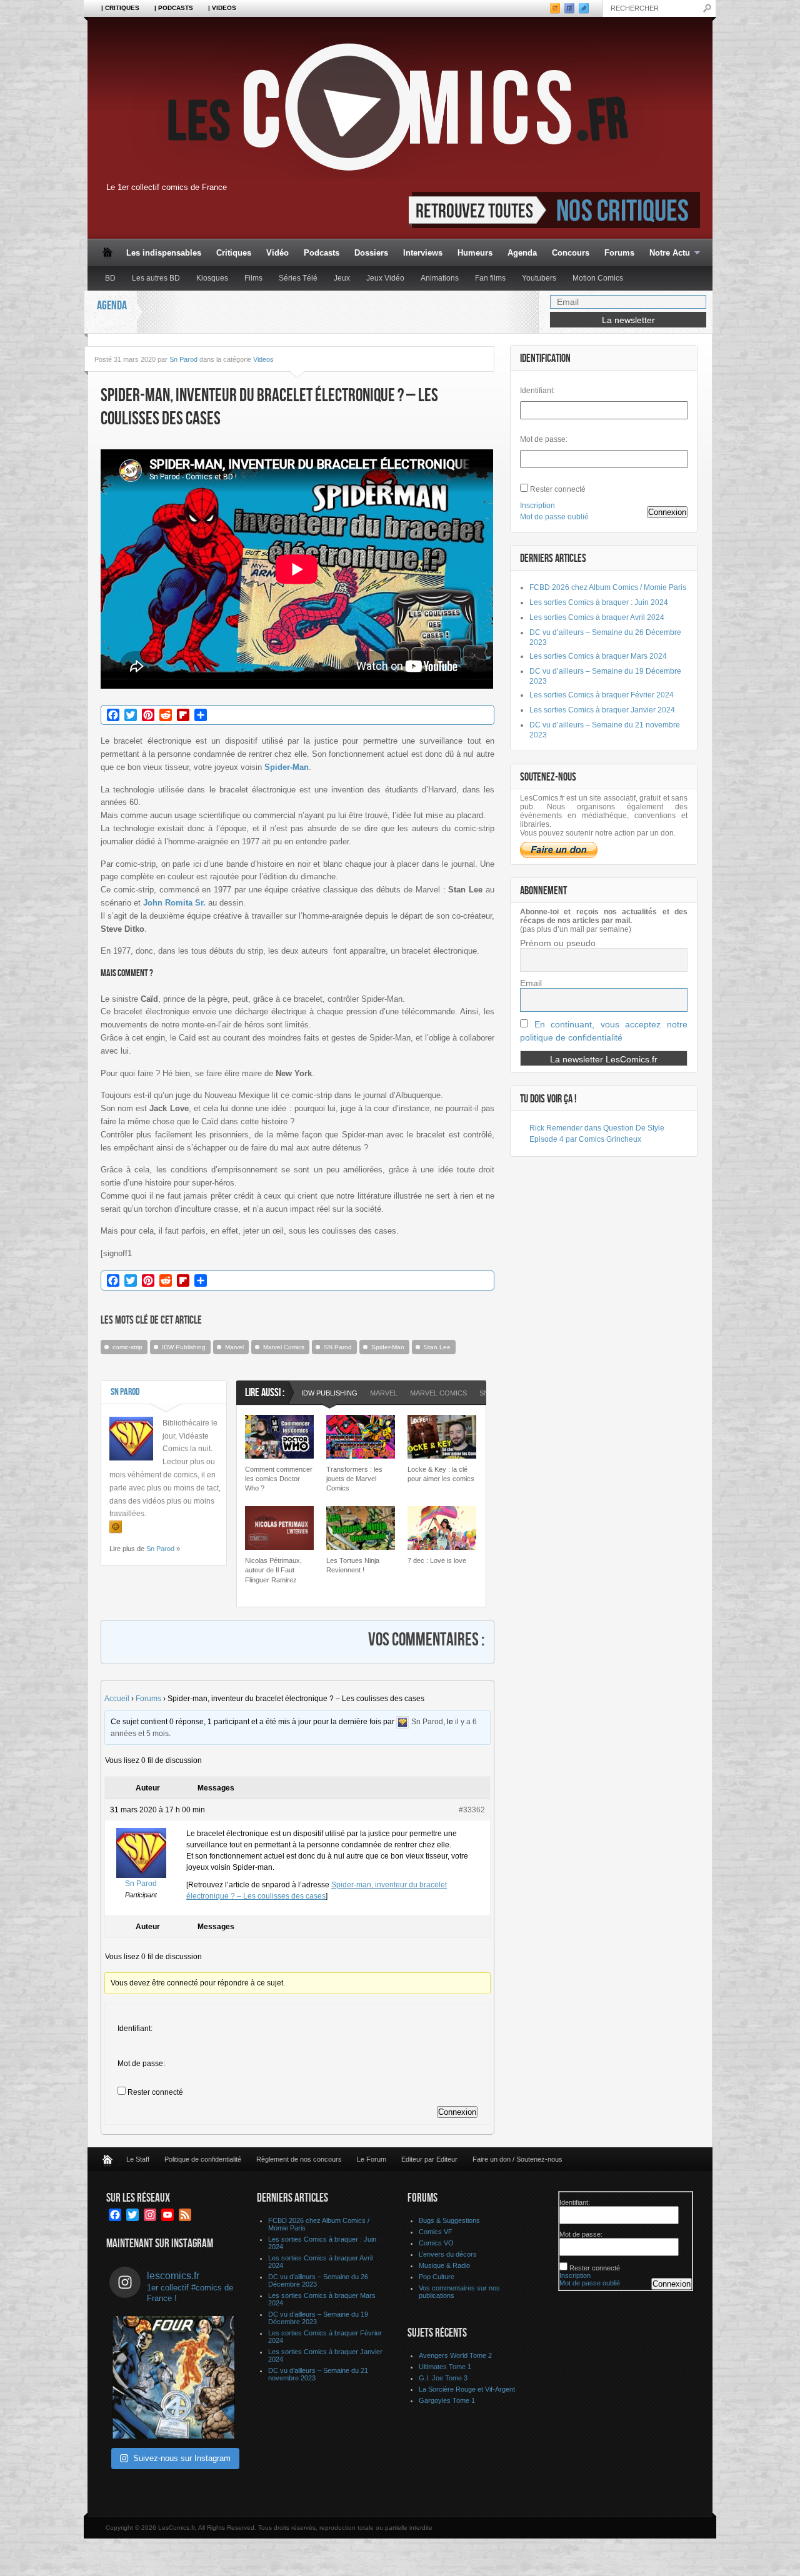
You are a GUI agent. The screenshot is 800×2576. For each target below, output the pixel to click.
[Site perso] (116, 1527)
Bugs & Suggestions (449, 2220)
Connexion (457, 2112)
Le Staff (138, 2159)
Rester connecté (155, 2092)
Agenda (522, 253)
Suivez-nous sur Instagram (182, 2458)
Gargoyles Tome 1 (447, 2400)
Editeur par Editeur (429, 2159)
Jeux (342, 278)
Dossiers (371, 253)
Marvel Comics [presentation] (438, 1393)
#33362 (472, 1810)
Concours (571, 253)
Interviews (423, 253)
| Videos (222, 8)
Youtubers (539, 278)
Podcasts (322, 253)
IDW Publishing (184, 1347)
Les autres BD (156, 278)
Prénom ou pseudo (558, 943)
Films (253, 278)
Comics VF (436, 2232)
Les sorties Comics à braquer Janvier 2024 (602, 710)
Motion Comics (598, 278)
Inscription (537, 506)
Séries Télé (298, 278)
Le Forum (372, 2159)
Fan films (490, 278)
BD (110, 278)
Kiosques (212, 278)
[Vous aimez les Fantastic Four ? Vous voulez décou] (174, 2377)
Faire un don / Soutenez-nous (517, 2159)
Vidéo (277, 253)
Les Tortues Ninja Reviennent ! (353, 1565)
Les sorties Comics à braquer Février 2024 (602, 695)
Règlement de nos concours (299, 2159)
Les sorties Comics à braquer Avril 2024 (597, 617)
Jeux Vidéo (385, 278)
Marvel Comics (284, 1347)
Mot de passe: (141, 2064)
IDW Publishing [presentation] (329, 1393)
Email (531, 983)
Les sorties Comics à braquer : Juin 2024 (599, 602)
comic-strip (127, 1347)
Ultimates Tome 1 (445, 2367)
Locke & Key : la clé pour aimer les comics (441, 1474)
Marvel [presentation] (384, 1393)
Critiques (234, 253)
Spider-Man (388, 1347)
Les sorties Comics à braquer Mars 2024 (598, 656)
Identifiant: (135, 2029)
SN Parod (338, 1347)
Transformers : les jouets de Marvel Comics (354, 1479)
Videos (263, 359)
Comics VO (436, 2243)
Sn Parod (183, 359)
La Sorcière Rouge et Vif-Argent (467, 2389)
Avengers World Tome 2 (455, 2355)
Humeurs (475, 253)
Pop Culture (437, 2277)
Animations (440, 278)
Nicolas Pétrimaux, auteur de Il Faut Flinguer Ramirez (273, 1570)
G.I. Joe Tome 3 (443, 2378)
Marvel (234, 1347)
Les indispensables (164, 253)
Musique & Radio (444, 2265)
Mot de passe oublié (554, 517)
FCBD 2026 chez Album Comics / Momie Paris (608, 587)
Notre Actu (666, 253)
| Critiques (120, 8)
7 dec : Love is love (437, 1560)
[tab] (329, 1395)
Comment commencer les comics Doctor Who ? (279, 1479)
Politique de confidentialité (203, 2159)
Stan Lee (437, 1347)
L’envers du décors (448, 2254)
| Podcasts (174, 8)
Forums (619, 253)
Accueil (117, 1699)
